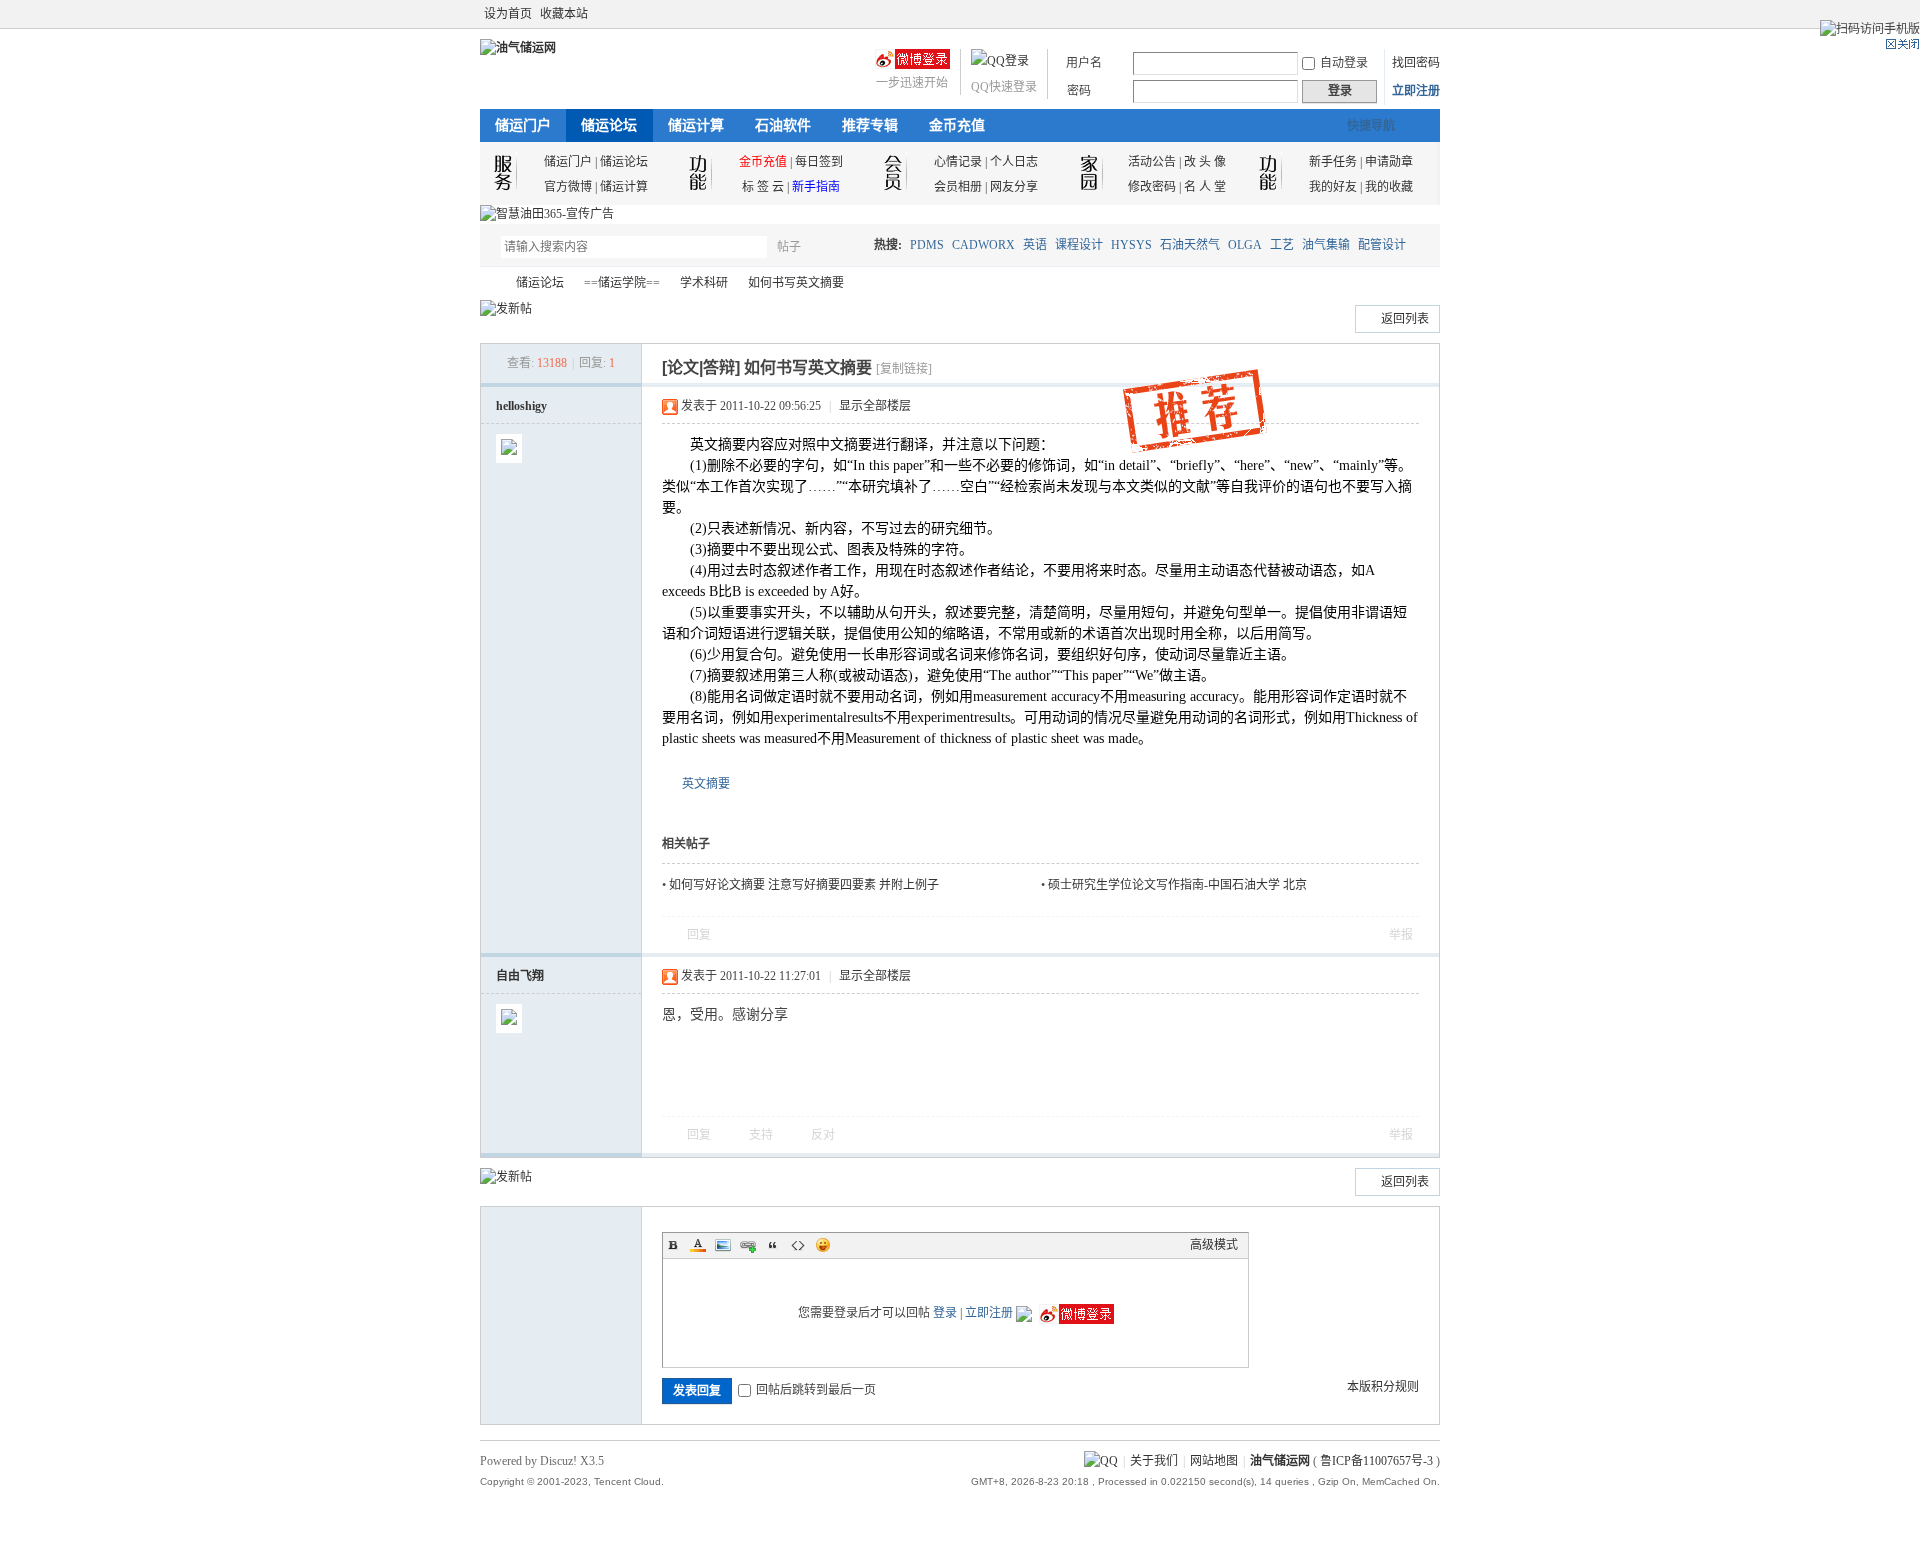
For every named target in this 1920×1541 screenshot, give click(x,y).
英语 (1035, 245)
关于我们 (1154, 1461)
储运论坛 (609, 125)
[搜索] (847, 246)
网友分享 (1014, 187)
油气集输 (1326, 245)
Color (698, 1245)
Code (798, 1245)
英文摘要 (706, 784)
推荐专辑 (870, 125)
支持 (762, 1135)
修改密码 (1152, 187)
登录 (945, 1313)
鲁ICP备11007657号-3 (1376, 1461)
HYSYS (1131, 245)
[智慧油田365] (547, 214)
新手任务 (1333, 162)
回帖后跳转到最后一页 (816, 1390)
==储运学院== (622, 283)
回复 (699, 935)
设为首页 (508, 14)
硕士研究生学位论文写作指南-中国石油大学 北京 (1177, 885)
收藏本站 (564, 14)
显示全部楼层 (875, 406)
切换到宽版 (1428, 14)
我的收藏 (1389, 187)
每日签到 (819, 162)
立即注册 (1416, 91)
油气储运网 (488, 283)
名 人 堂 (1205, 187)
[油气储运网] (518, 48)
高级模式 (1214, 1245)
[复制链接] (904, 369)
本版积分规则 (1383, 1387)
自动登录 (1344, 63)
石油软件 (783, 125)
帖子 (789, 247)
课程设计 (1079, 245)
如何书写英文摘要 (796, 283)
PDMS (927, 245)
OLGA (1245, 245)
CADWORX (983, 245)
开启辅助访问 (1412, 14)
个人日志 (1014, 162)
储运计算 (696, 125)
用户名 (1084, 63)
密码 (1079, 91)
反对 (823, 1135)
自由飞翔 (520, 976)
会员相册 (958, 187)
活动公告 (1152, 162)
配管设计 (1382, 245)
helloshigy (521, 406)
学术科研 (704, 283)
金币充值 (957, 125)
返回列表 (1405, 319)
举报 (1401, 935)
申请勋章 (1389, 162)
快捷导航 (1371, 126)
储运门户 (523, 125)
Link (748, 1245)
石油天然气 (1190, 245)
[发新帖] (506, 309)
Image (723, 1245)
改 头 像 (1205, 162)
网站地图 (1214, 1461)
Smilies (823, 1245)
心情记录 (958, 162)
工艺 (1282, 245)
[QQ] (1101, 1461)
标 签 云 (763, 187)
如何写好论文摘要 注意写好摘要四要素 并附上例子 (804, 885)
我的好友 (1333, 187)
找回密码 (1416, 63)
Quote (773, 1245)
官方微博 (568, 187)
